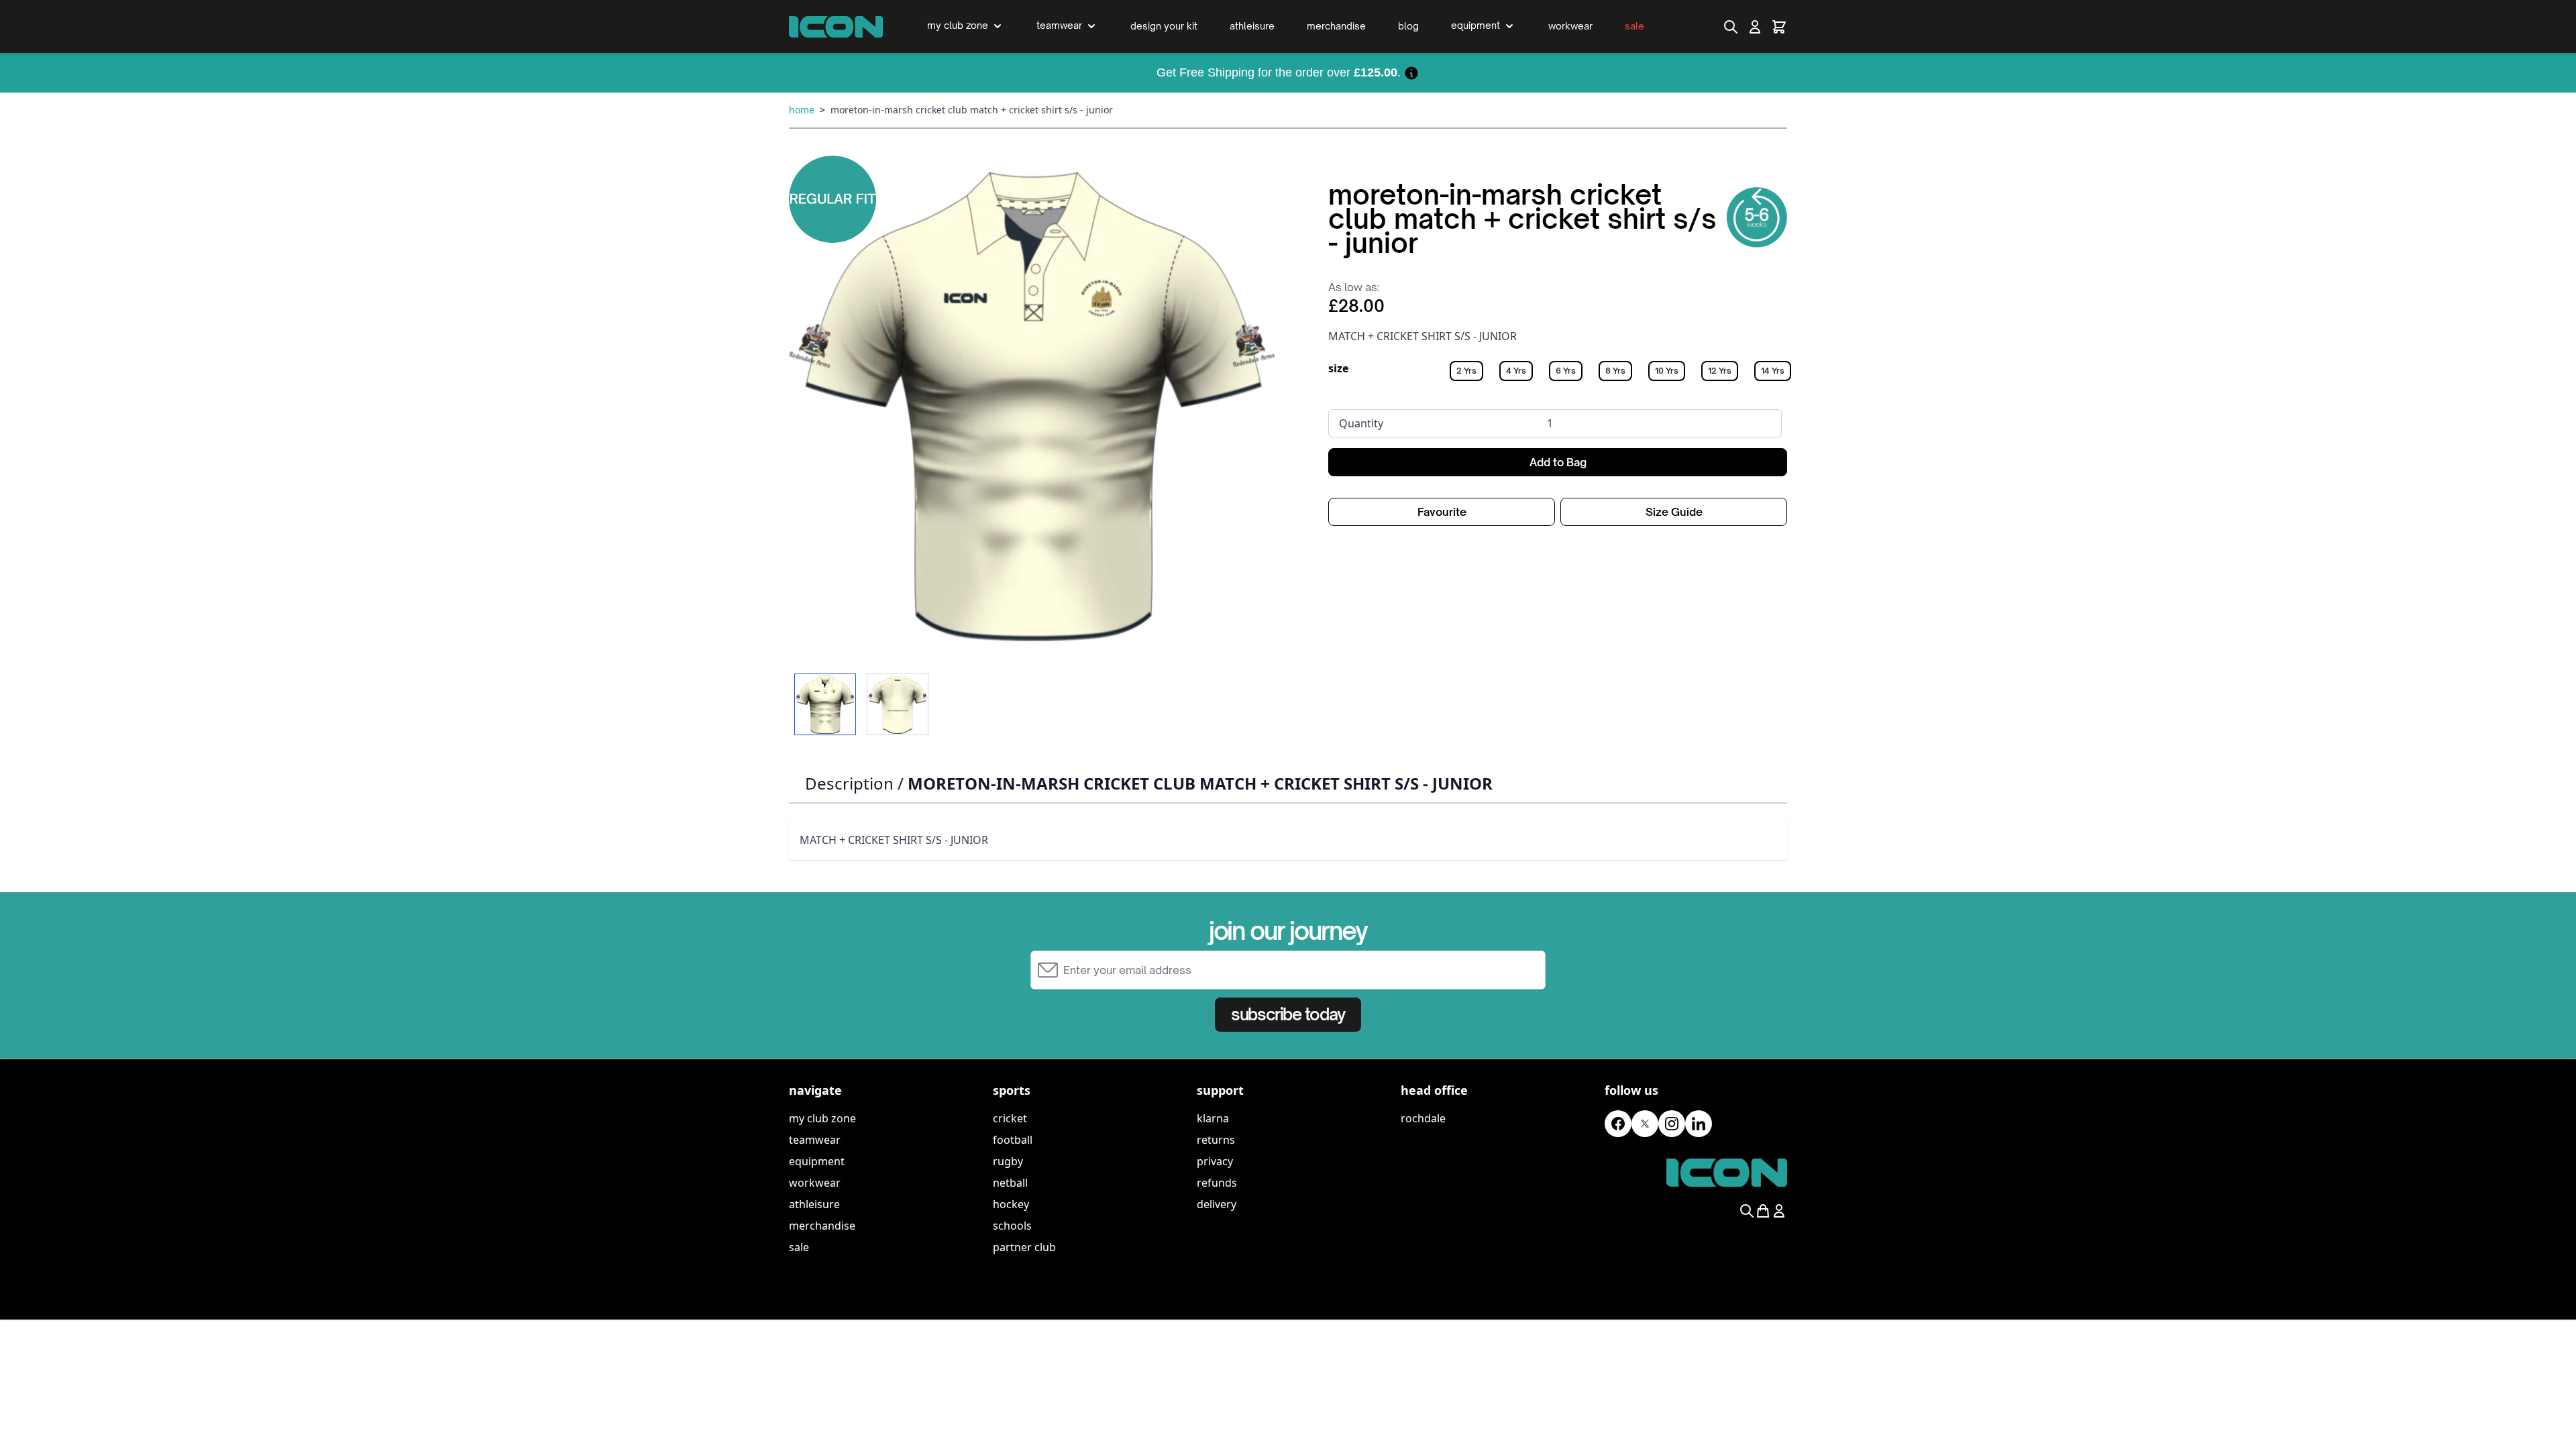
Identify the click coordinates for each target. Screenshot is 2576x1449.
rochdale (1423, 1118)
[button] (1032, 407)
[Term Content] (1411, 72)
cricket (1010, 1118)
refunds (1217, 1183)
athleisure (814, 1204)
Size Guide (1674, 512)
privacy (1215, 1161)
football (1013, 1140)
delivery (1217, 1204)
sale (799, 1247)
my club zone (822, 1118)
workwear (815, 1183)
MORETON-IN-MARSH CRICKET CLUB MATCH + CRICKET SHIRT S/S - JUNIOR (972, 110)
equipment (817, 1161)
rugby (1008, 1161)
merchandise (822, 1226)
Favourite (1442, 512)
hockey (1011, 1204)
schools (1012, 1226)
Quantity (1361, 423)
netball (1010, 1183)
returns (1216, 1140)
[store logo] (836, 27)
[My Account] (1755, 27)
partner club (1024, 1247)
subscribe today (1288, 1014)
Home (802, 110)
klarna (1213, 1118)
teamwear (815, 1140)
